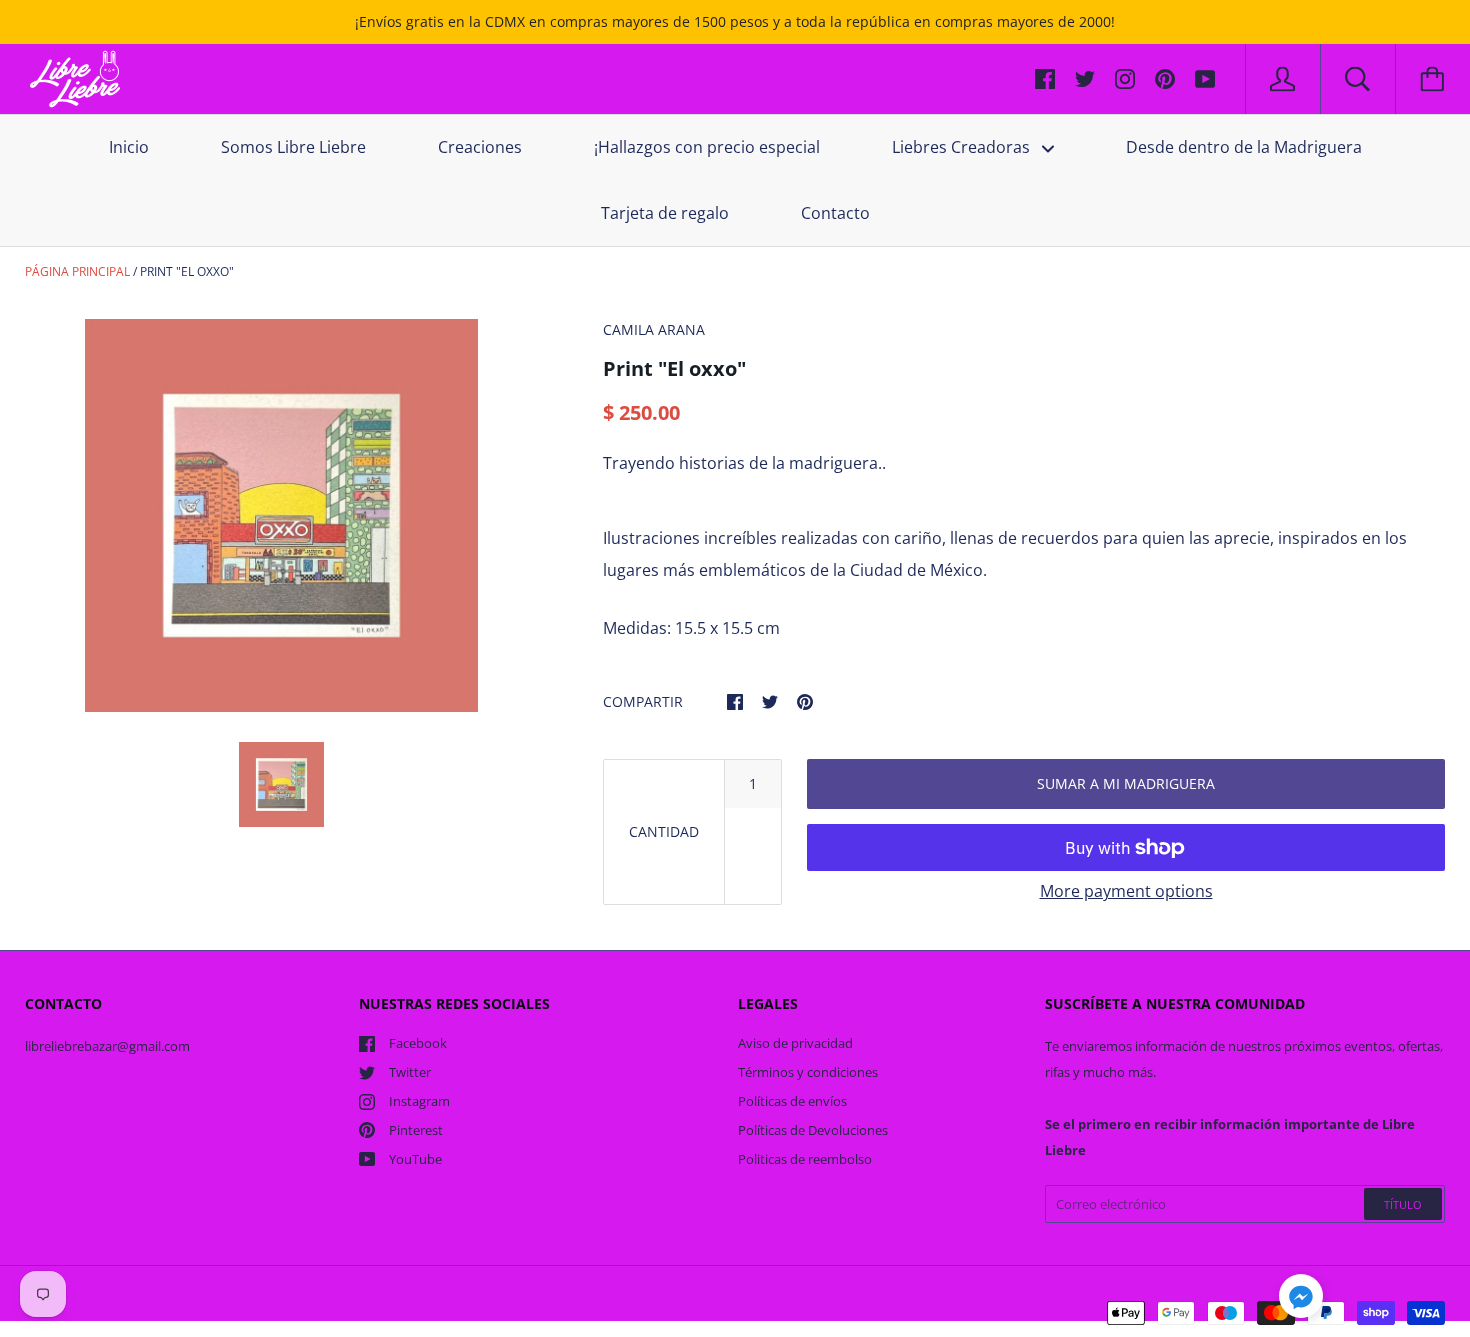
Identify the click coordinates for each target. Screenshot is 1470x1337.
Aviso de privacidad (795, 1043)
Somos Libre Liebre (293, 147)
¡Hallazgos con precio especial (707, 147)
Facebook (418, 1043)
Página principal (77, 271)
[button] (1301, 1299)
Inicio (129, 147)
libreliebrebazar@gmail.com (107, 1046)
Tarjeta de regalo (665, 213)
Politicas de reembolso (805, 1159)
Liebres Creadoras (963, 147)
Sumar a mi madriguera (1126, 783)
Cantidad (664, 831)
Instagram (419, 1101)
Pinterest (416, 1130)
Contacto (835, 213)
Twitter (410, 1072)
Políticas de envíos (792, 1101)
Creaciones (480, 147)
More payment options (1126, 891)
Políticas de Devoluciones (813, 1130)
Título (1403, 1204)
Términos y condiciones (808, 1072)
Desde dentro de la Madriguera (1244, 147)
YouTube (415, 1159)
